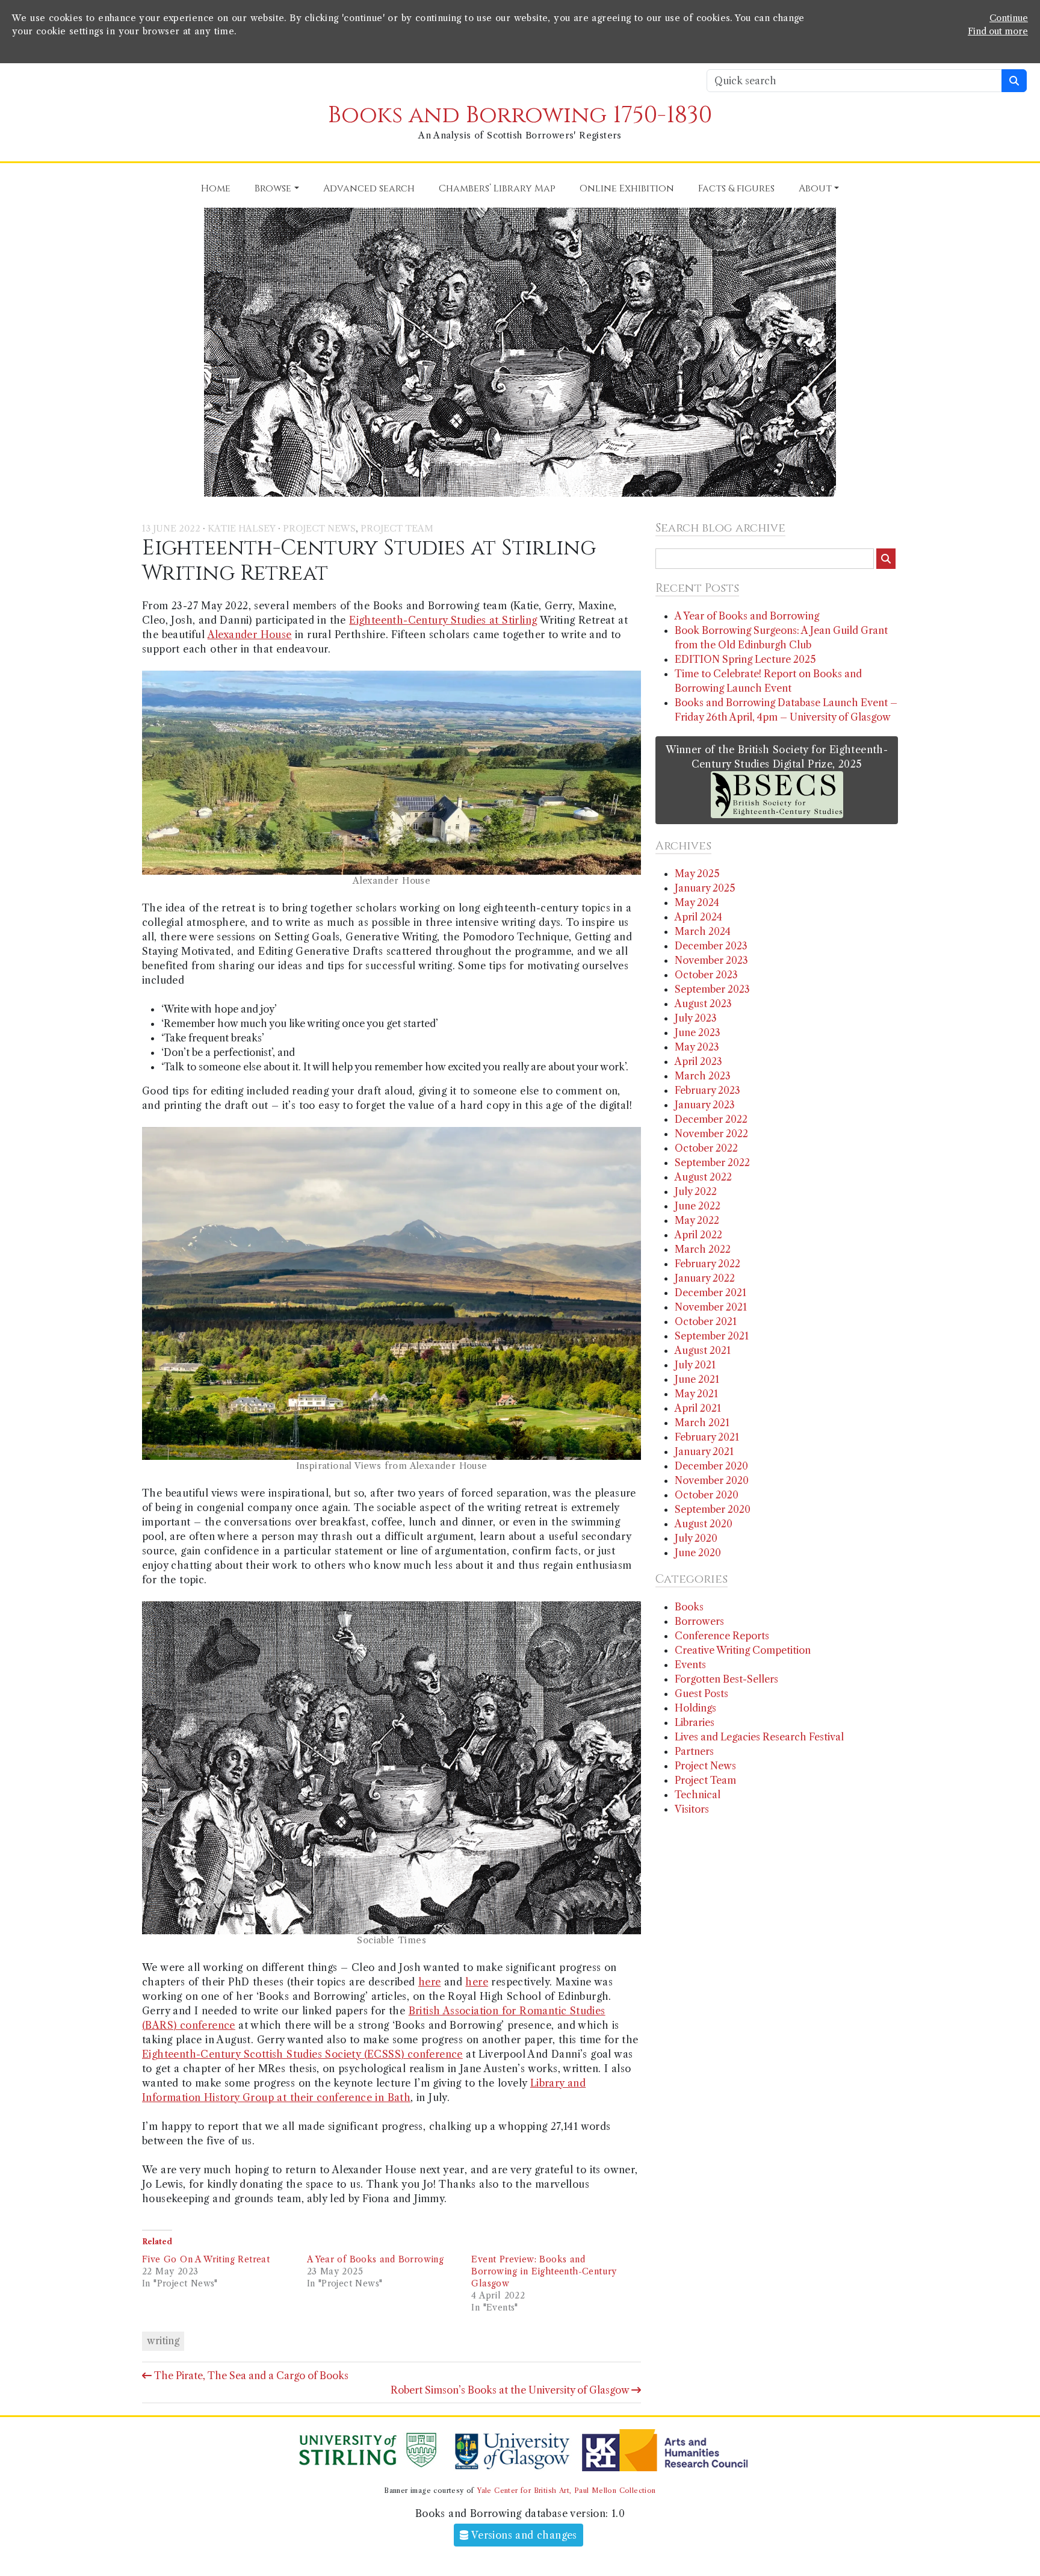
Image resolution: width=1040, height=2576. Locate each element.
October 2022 (706, 1148)
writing (163, 2341)
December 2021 (710, 1293)
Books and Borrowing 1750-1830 (520, 115)
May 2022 (697, 1220)
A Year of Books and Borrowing (376, 2259)
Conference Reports (722, 1636)
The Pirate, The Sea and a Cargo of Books (250, 2376)
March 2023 (703, 1076)
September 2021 (712, 1336)
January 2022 (705, 1278)
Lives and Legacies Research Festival (759, 1737)
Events (690, 1665)
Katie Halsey (242, 529)
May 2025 (697, 874)
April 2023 (698, 1061)
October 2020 (707, 1495)
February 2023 (707, 1090)
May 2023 (697, 1047)
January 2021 (704, 1451)
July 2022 (696, 1191)
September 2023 (712, 989)
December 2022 (711, 1119)
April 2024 (698, 917)
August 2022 (703, 1177)
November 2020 (712, 1480)
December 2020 (711, 1466)
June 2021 (697, 1379)
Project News (319, 529)
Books (689, 1607)
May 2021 (696, 1394)
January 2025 (705, 888)
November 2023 (711, 960)
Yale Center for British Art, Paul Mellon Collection (566, 2491)
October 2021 (706, 1321)
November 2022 (711, 1134)
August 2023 (703, 1004)
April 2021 (698, 1408)
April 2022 (698, 1235)
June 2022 (698, 1206)
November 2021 (711, 1307)
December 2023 (711, 946)
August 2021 (703, 1350)
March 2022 (703, 1249)
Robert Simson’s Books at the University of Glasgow (511, 2390)
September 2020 (713, 1509)
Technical (698, 1795)
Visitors (692, 1809)
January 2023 (705, 1105)
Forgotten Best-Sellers (726, 1679)
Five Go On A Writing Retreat (206, 2259)
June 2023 (698, 1032)
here (430, 1982)
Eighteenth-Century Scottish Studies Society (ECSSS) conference (302, 2054)
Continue (1009, 18)
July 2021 (695, 1365)
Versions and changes (523, 2535)
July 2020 (696, 1538)
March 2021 (702, 1423)
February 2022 (707, 1264)
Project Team (397, 529)
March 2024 (703, 931)
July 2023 (696, 1018)
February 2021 (707, 1437)
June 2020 (698, 1553)
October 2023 (706, 975)
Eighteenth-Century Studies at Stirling (443, 620)
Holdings (695, 1708)
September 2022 (712, 1162)
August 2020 (704, 1524)
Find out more (998, 31)
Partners (694, 1751)
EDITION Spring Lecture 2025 (745, 659)
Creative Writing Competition (743, 1650)
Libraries (695, 1722)
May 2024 (697, 902)
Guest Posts (701, 1693)
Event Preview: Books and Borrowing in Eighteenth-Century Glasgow (544, 2271)
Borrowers (699, 1621)
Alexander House (250, 635)
